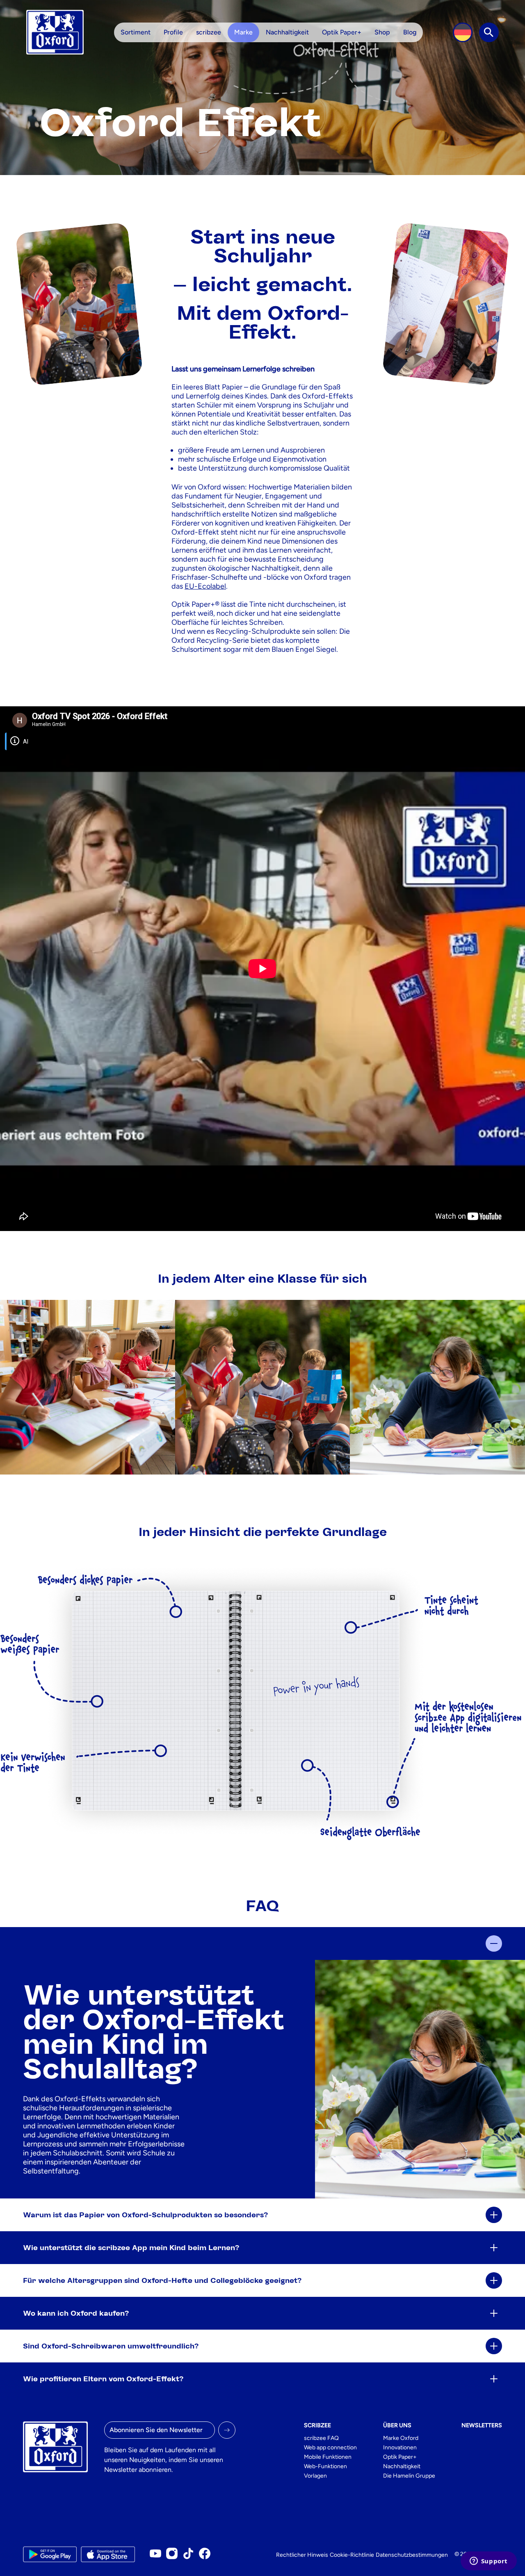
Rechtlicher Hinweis (302, 2555)
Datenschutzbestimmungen (412, 2555)
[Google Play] (50, 2554)
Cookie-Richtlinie (352, 2555)
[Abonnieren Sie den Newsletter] (227, 2430)
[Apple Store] (108, 2554)
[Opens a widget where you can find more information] (488, 2562)
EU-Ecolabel (205, 586)
